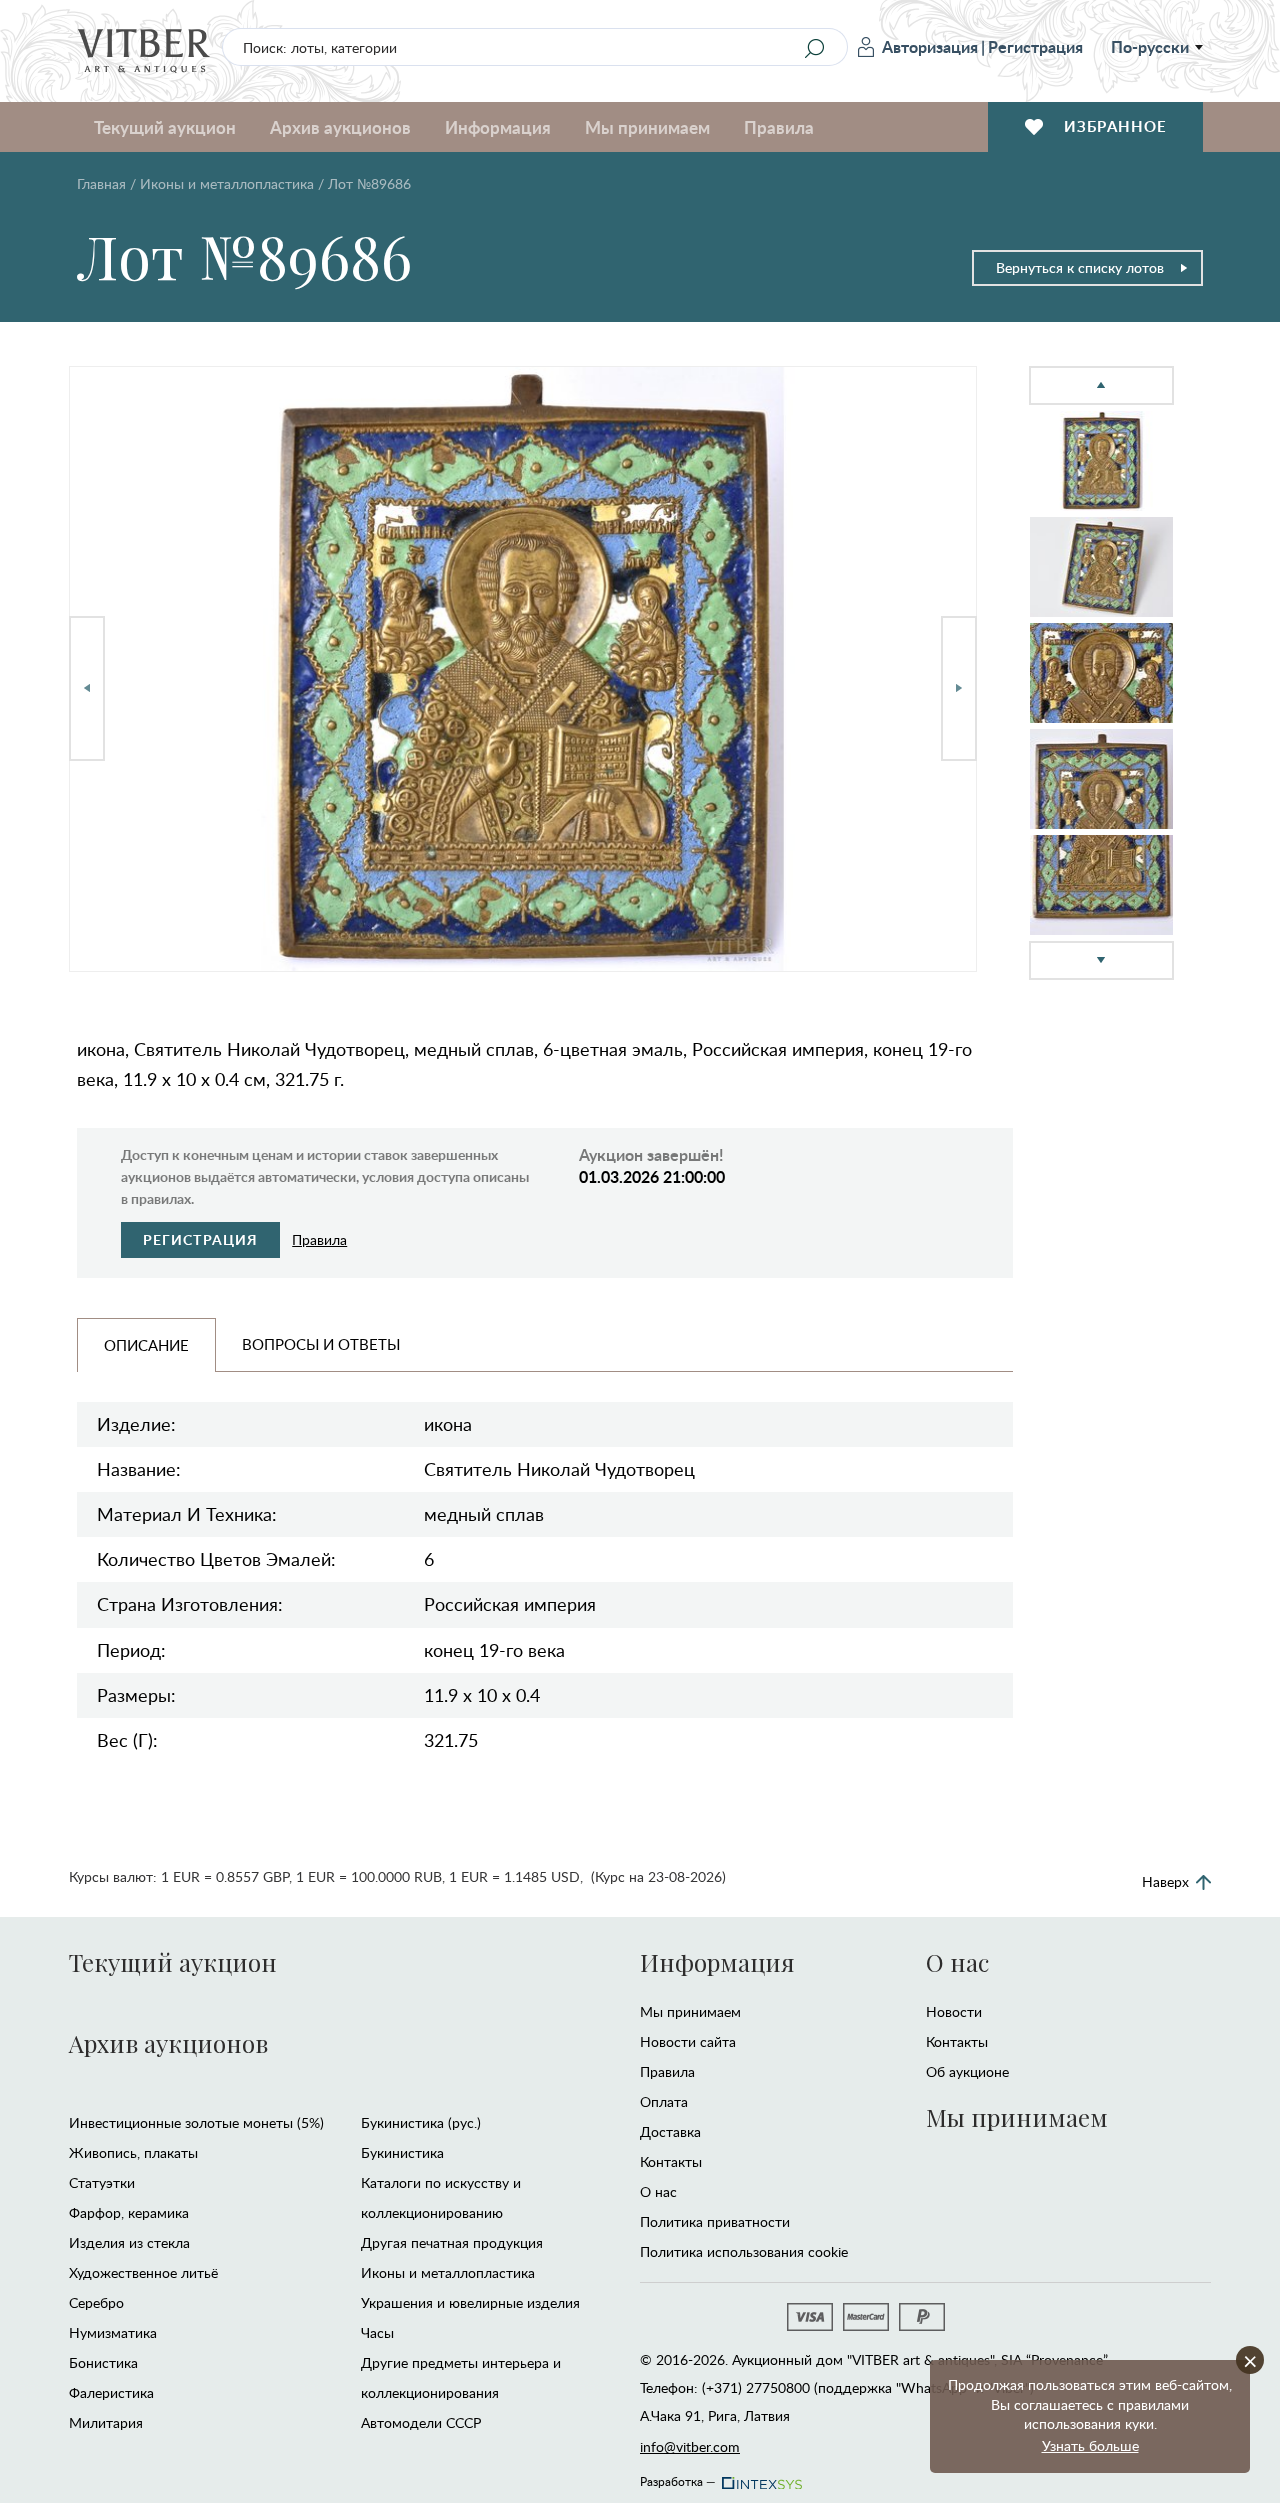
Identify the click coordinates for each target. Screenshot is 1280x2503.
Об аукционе (967, 2071)
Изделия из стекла (129, 2242)
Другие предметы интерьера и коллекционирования (461, 2377)
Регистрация (1035, 46)
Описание (146, 1345)
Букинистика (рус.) (421, 2122)
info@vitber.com (690, 2446)
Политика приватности (715, 2221)
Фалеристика (111, 2392)
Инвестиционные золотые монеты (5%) (196, 2122)
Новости (954, 2011)
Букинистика (402, 2152)
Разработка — (678, 2478)
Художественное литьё (143, 2272)
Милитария (106, 2422)
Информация (717, 1962)
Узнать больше (1090, 2445)
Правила (779, 127)
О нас (658, 2191)
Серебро (96, 2302)
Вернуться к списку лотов (1080, 267)
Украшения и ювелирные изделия (470, 2302)
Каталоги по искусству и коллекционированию (441, 2197)
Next (959, 688)
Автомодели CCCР (421, 2422)
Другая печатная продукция (452, 2242)
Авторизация (930, 46)
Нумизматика (113, 2332)
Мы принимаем (690, 2011)
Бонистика (103, 2362)
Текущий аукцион (173, 1962)
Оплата (664, 2101)
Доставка (670, 2131)
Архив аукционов (168, 2043)
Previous (87, 688)
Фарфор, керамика (129, 2212)
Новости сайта (688, 2041)
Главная (101, 183)
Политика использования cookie (744, 2251)
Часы (377, 2332)
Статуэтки (102, 2182)
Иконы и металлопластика (227, 183)
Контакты (671, 2161)
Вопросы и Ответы (321, 1344)
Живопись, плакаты (133, 2152)
